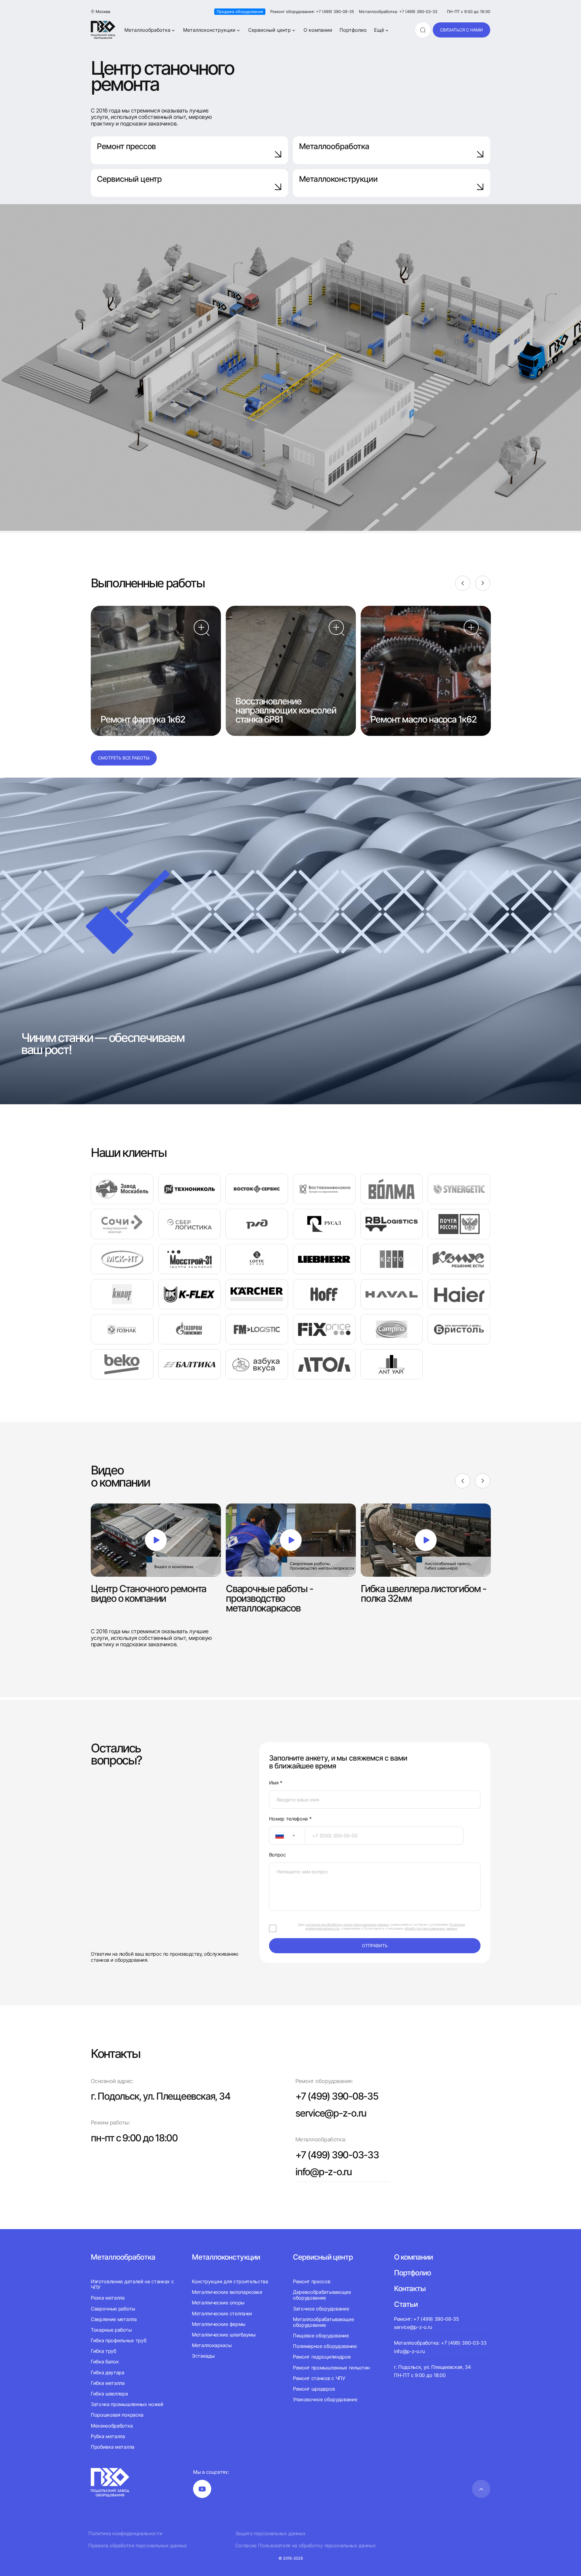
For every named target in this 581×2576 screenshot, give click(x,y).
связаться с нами (461, 30)
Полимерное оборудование (325, 2346)
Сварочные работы (113, 2309)
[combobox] (287, 1836)
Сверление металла (114, 2319)
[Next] (483, 583)
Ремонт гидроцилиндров (322, 2357)
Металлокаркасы (212, 2345)
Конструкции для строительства (230, 2282)
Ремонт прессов (126, 146)
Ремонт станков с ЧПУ (319, 2378)
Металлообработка (147, 30)
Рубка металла (108, 2436)
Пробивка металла (113, 2447)
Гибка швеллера (109, 2394)
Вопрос (277, 1855)
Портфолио (353, 30)
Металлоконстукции (226, 2257)
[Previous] (463, 583)
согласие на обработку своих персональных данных (347, 1925)
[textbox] (277, 1836)
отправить (375, 1946)
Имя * (276, 1783)
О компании (318, 30)
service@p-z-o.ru (331, 2113)
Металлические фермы (219, 2324)
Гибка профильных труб (118, 2340)
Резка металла (108, 2298)
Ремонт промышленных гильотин (331, 2368)
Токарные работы (111, 2330)
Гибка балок (105, 2362)
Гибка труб (103, 2351)
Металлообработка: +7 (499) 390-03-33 (398, 12)
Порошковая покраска (117, 2415)
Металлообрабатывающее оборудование (323, 2322)
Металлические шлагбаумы (224, 2335)
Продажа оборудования (240, 11)
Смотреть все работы (124, 758)
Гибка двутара (108, 2372)
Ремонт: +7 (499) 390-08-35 (427, 2319)
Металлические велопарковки (227, 2292)
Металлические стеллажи (222, 2313)
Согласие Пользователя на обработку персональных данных (305, 2546)
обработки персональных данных (431, 1928)
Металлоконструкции (209, 30)
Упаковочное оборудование (325, 2399)
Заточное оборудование (321, 2309)
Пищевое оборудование (321, 2336)
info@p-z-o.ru (323, 2172)
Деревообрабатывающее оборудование (322, 2295)
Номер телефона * (290, 1819)
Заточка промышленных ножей (127, 2404)
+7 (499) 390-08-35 (337, 2096)
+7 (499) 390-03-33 (337, 2155)
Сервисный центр (269, 30)
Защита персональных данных (270, 2534)
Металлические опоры (218, 2303)
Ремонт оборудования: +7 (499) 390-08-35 (312, 12)
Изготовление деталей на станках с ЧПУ (132, 2284)
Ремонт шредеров (314, 2389)
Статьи (406, 2304)
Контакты (410, 2289)
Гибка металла (108, 2383)
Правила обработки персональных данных (138, 2546)
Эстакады (203, 2356)
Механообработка (112, 2426)
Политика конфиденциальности (125, 2534)
